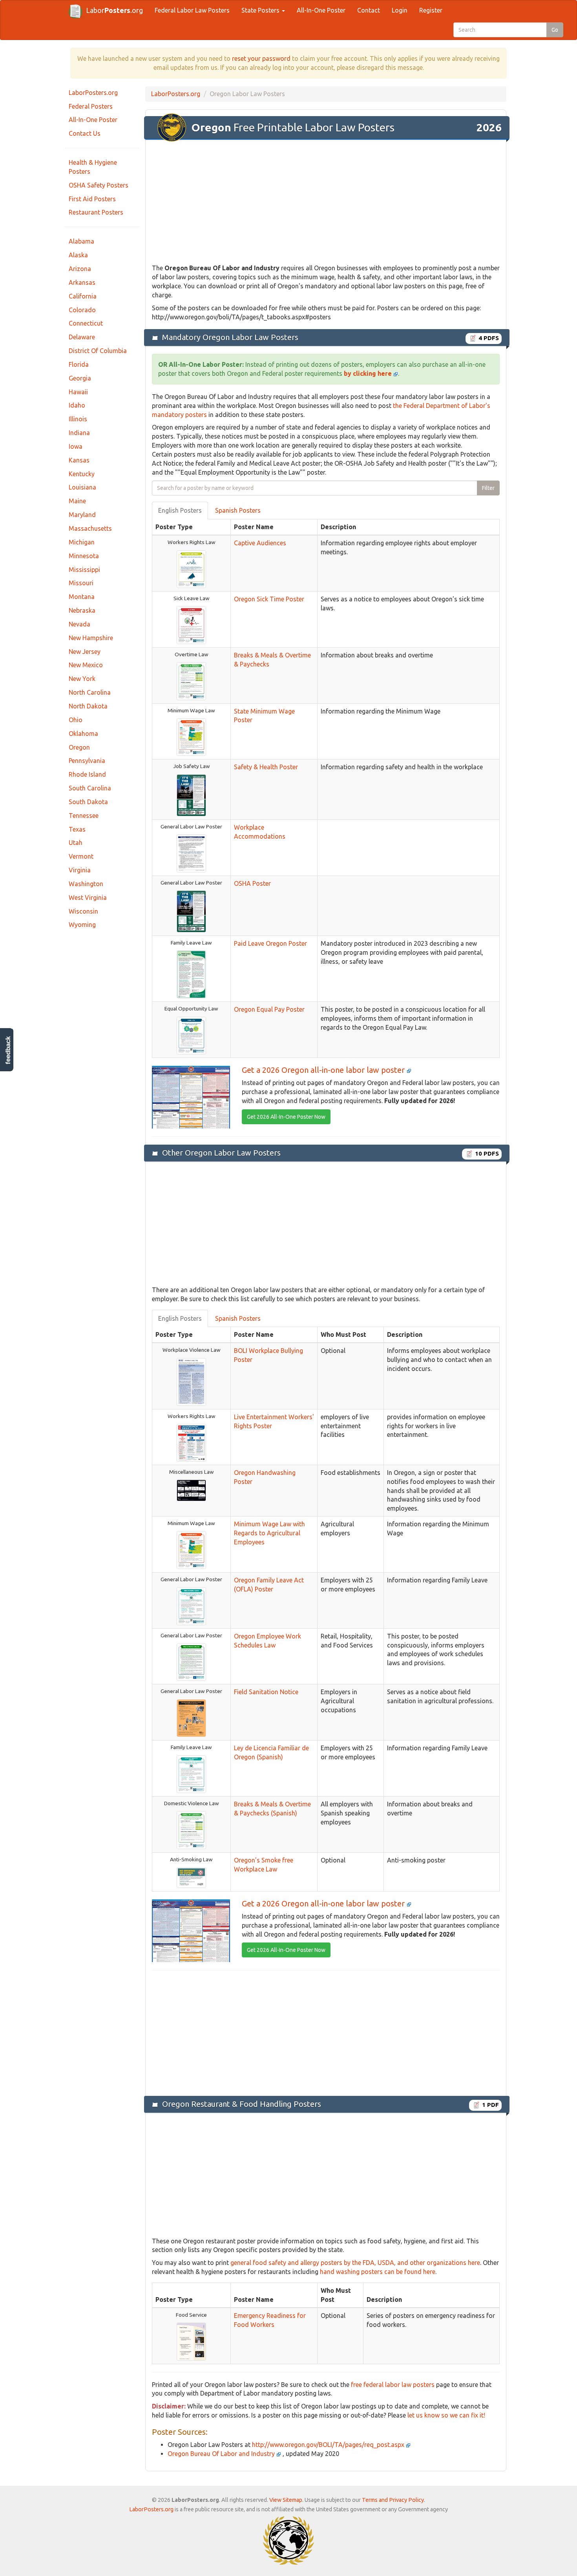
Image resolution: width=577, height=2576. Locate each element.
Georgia (80, 378)
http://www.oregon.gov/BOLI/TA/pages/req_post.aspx (329, 2445)
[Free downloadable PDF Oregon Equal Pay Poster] (191, 1035)
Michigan (82, 542)
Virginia (80, 870)
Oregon (79, 747)
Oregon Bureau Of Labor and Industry (222, 2454)
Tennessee (84, 816)
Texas (77, 829)
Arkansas (82, 282)
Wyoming (82, 925)
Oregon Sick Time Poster (269, 599)
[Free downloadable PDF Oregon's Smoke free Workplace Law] (191, 1877)
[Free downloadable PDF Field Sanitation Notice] (191, 1718)
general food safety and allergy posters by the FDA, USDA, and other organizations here (355, 2263)
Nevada (79, 624)
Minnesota (84, 556)
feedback (8, 1050)
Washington (86, 884)
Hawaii (78, 392)
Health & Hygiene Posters (93, 167)
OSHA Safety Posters (99, 185)
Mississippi (84, 570)
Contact (369, 10)
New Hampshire (91, 638)
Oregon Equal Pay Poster (269, 1009)
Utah (76, 843)
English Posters (180, 510)
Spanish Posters (238, 510)
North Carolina (90, 692)
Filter (488, 488)
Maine (77, 501)
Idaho (77, 405)
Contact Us (85, 133)
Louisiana (82, 487)
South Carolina (90, 788)
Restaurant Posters (96, 212)
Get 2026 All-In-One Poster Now (286, 1117)
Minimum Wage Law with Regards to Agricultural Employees (269, 1533)
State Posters (261, 10)
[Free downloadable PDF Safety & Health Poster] (191, 795)
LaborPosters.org (93, 93)
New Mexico (86, 665)
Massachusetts (90, 528)
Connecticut (86, 323)
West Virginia (88, 898)
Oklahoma (83, 734)
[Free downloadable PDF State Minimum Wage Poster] (191, 737)
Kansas (79, 460)
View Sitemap (286, 2500)
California (83, 296)
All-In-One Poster (321, 10)
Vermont (81, 856)
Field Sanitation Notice (266, 1692)
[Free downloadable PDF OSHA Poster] (191, 911)
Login (400, 10)
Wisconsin (83, 911)
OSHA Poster (252, 883)
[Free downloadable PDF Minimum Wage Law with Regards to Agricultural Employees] (191, 1549)
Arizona (80, 269)
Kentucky (82, 474)
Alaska (78, 255)
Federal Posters (91, 106)
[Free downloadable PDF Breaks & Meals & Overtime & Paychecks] (191, 681)
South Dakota (88, 802)
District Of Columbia (98, 351)
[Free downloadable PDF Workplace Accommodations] (191, 853)
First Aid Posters (92, 199)
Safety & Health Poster (266, 767)
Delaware (82, 337)
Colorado (82, 310)
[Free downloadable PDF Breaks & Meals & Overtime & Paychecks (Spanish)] (191, 1830)
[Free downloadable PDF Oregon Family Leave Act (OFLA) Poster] (191, 1606)
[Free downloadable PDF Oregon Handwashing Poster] (191, 1490)
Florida (79, 364)
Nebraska (82, 610)
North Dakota (88, 706)
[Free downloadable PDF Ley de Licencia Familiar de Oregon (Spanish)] (191, 1773)
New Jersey (85, 652)
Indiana (79, 433)
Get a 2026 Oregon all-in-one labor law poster (324, 1070)
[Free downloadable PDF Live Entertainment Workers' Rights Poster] (191, 1442)
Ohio (76, 720)
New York (82, 679)
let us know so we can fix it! (446, 2415)
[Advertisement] (326, 202)
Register (431, 10)
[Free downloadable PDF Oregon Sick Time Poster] (191, 624)
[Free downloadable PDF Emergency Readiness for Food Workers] (191, 2341)
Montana (82, 597)
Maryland (82, 515)
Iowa (76, 446)
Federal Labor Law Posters (192, 10)
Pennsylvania (87, 761)
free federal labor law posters (393, 2385)
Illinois (78, 419)
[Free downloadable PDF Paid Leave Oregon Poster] (191, 974)
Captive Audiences (260, 543)
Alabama (81, 241)
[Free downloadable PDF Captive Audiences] (191, 568)
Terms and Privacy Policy (393, 2500)
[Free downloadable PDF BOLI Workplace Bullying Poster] (191, 1381)
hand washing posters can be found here (378, 2272)
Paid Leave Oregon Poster (270, 943)
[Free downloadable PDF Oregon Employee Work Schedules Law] (191, 1662)
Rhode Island (87, 774)
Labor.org (114, 10)
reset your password (261, 58)
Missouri (81, 583)
